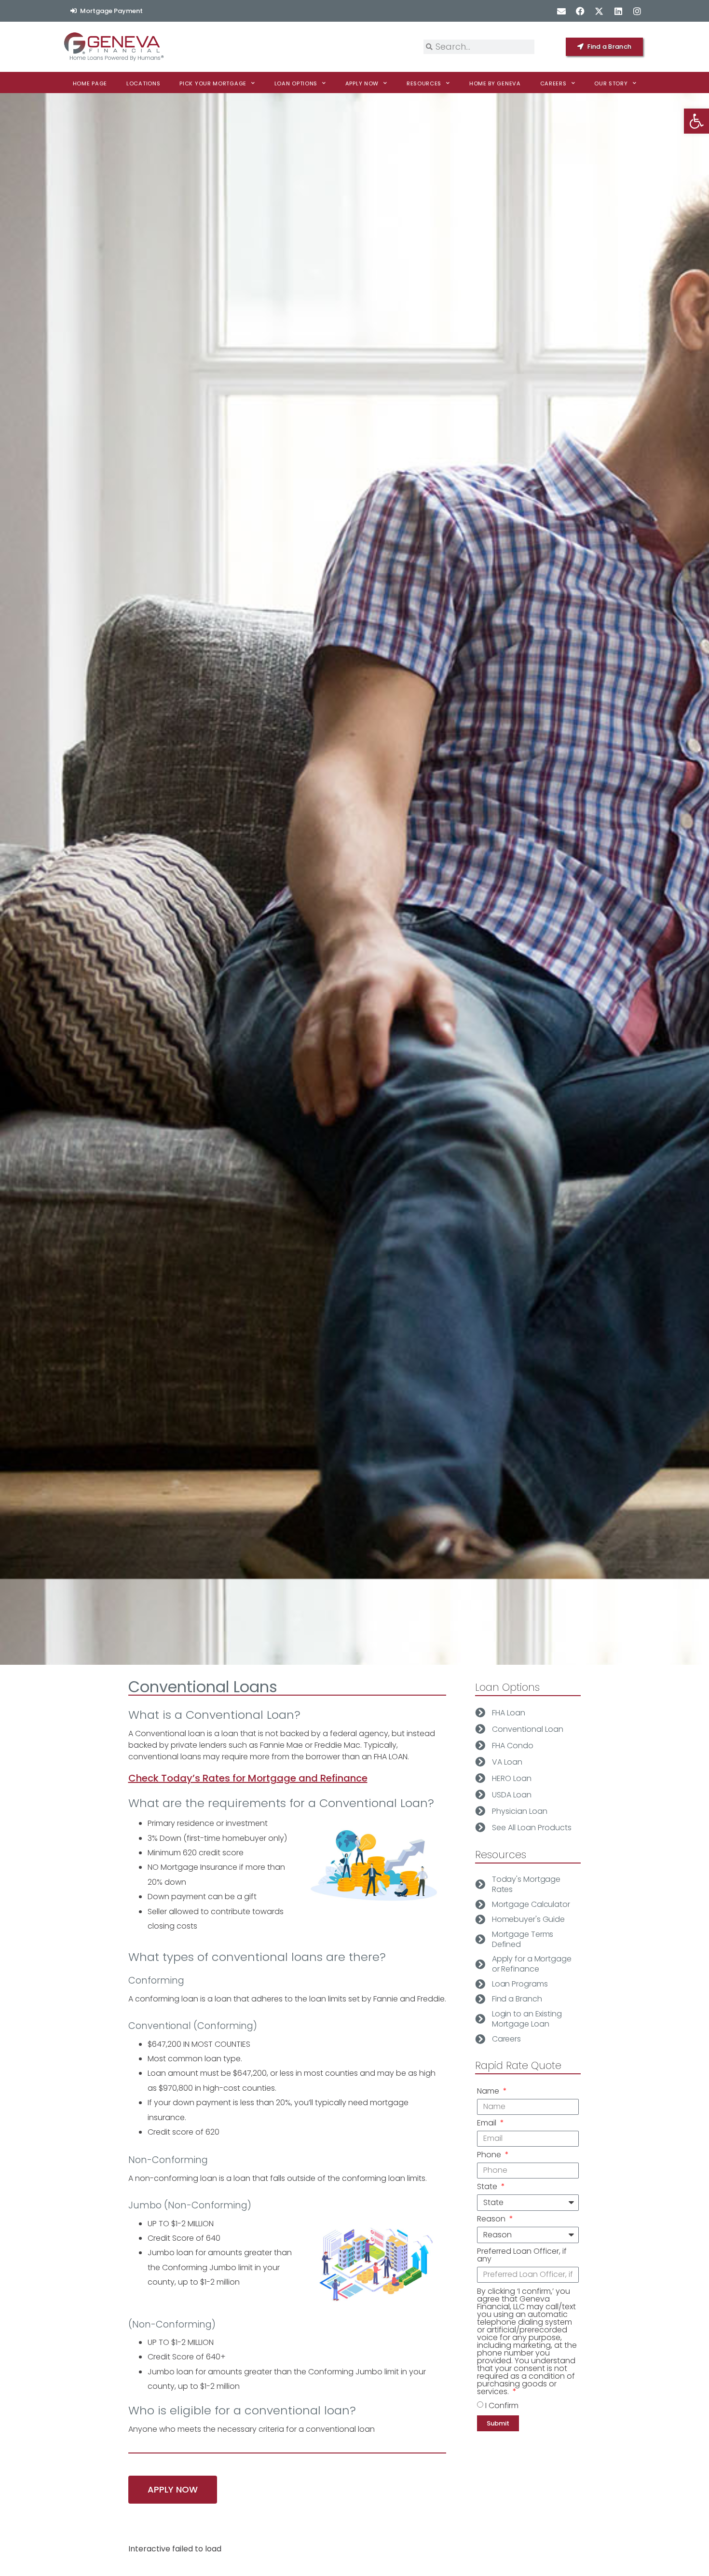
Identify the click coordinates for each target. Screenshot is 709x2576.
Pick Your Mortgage (213, 83)
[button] (696, 121)
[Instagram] (637, 11)
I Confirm (502, 2405)
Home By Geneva (495, 83)
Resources (424, 83)
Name (489, 2092)
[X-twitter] (599, 11)
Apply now (362, 83)
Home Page (90, 83)
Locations (143, 83)
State (488, 2187)
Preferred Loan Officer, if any (522, 2256)
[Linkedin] (618, 11)
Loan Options (296, 83)
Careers (553, 83)
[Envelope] (561, 11)
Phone (490, 2156)
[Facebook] (580, 11)
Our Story (611, 83)
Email (488, 2124)
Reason (492, 2220)
